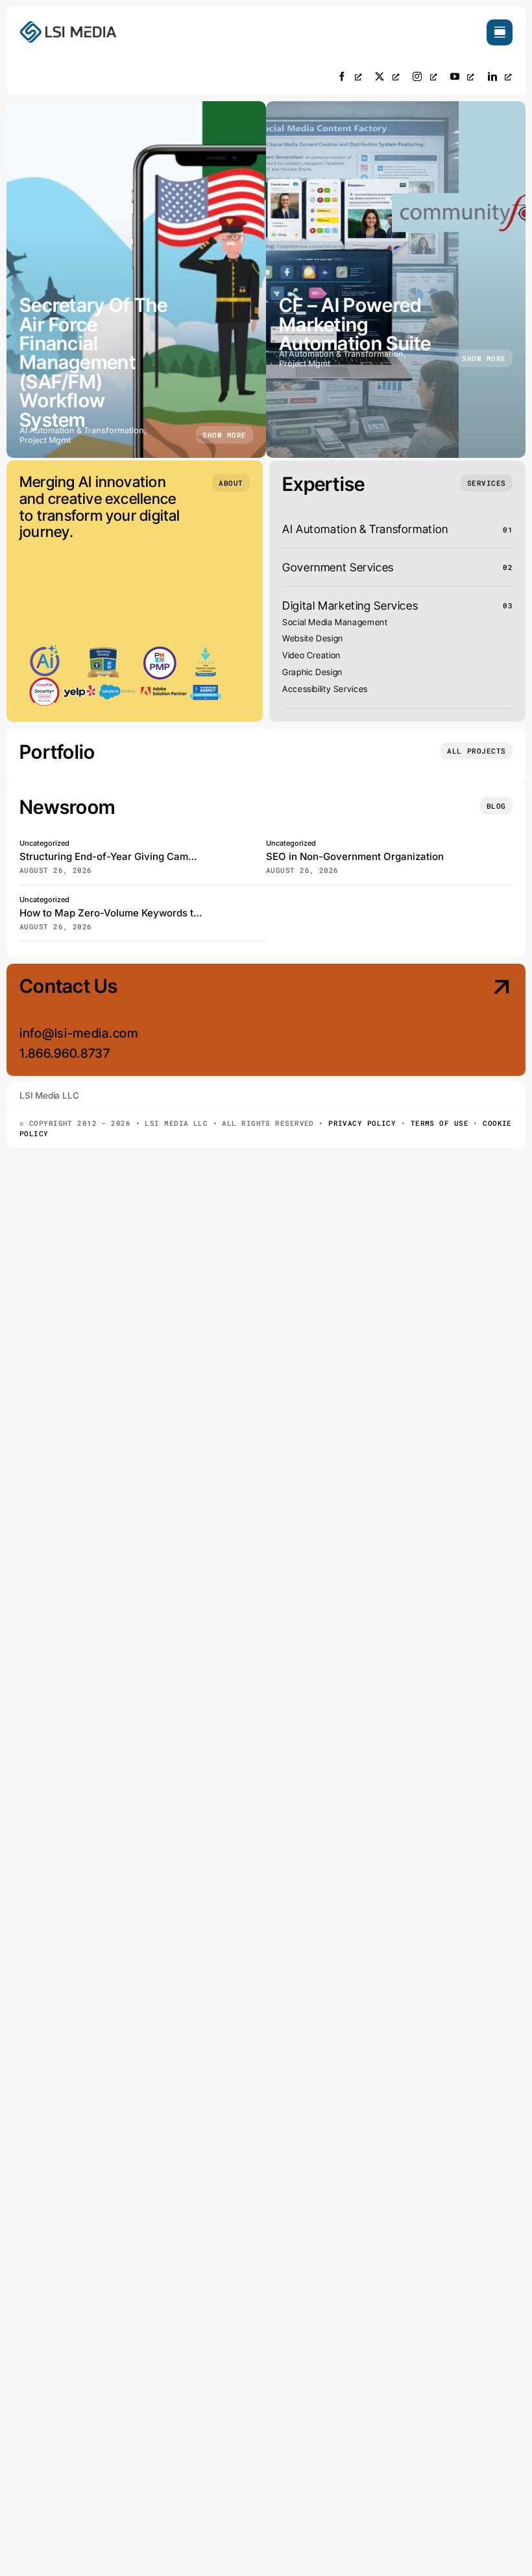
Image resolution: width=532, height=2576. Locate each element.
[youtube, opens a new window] (463, 76)
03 (508, 605)
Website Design (313, 638)
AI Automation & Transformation (365, 529)
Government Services (338, 567)
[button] (231, 483)
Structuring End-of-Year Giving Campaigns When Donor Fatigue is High (186, 856)
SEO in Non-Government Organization (355, 856)
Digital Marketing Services (350, 605)
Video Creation (311, 655)
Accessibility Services (325, 689)
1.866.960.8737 (65, 1053)
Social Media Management (335, 622)
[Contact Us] (454, 1021)
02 (508, 567)
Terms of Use (440, 1123)
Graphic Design (312, 672)
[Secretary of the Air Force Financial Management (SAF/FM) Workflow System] (136, 280)
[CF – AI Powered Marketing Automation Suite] (396, 280)
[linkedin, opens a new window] (500, 76)
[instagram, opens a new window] (425, 76)
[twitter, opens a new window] (387, 76)
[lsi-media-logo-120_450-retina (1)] (68, 25)
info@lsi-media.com (79, 1033)
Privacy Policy (362, 1123)
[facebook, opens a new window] (350, 76)
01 (508, 530)
